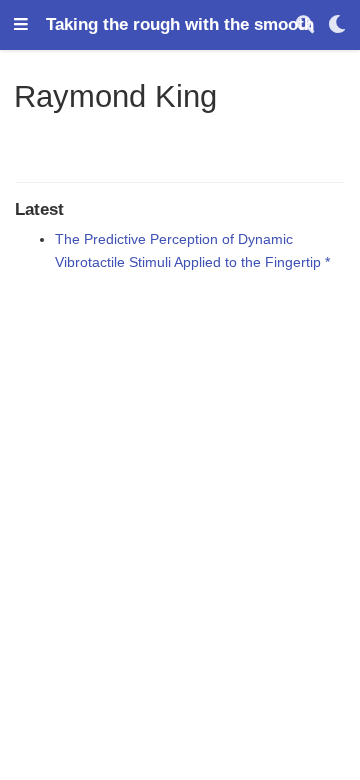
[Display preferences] (337, 25)
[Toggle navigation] (21, 25)
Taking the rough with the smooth (180, 24)
